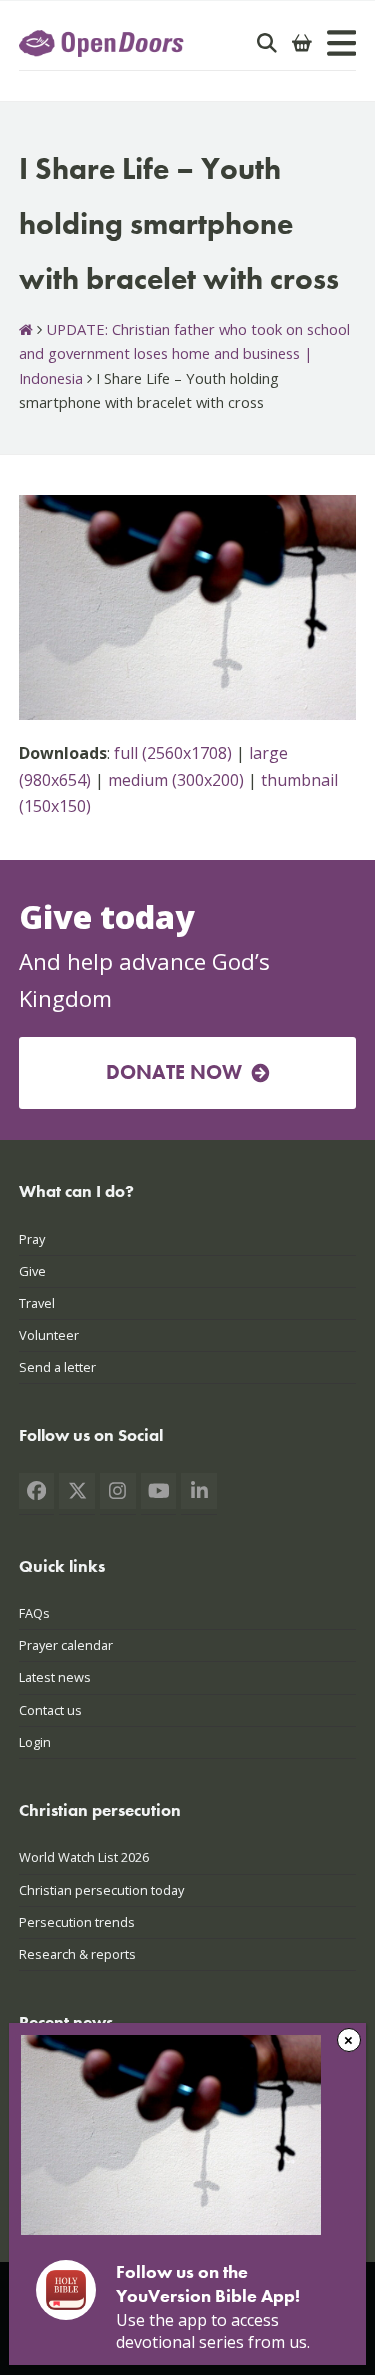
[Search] (267, 43)
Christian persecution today (101, 1890)
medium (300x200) (176, 780)
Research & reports (77, 1954)
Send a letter (57, 1367)
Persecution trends (77, 1922)
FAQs (34, 1613)
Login (35, 1742)
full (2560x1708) (173, 753)
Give (32, 1271)
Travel (37, 1303)
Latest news (55, 1677)
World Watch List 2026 (84, 1857)
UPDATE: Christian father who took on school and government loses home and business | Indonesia (184, 353)
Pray (32, 1239)
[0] (302, 43)
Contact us (50, 1710)
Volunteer (49, 1335)
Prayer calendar (66, 1645)
